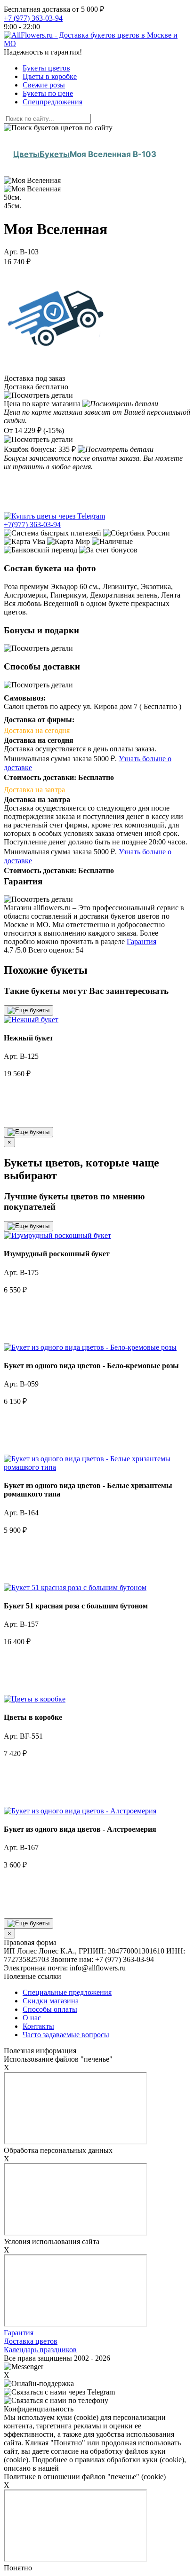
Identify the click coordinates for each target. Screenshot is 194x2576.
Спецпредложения (53, 102)
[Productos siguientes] (28, 1132)
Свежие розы (44, 85)
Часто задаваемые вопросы (66, 2035)
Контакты (38, 2026)
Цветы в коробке (50, 76)
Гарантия (141, 941)
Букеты (55, 154)
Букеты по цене (48, 93)
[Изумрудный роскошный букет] (57, 1235)
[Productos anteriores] (28, 1010)
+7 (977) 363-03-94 (33, 18)
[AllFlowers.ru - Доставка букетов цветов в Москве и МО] (97, 43)
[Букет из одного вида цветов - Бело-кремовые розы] (90, 1347)
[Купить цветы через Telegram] (54, 516)
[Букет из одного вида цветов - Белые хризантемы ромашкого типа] (97, 1467)
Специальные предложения (67, 1992)
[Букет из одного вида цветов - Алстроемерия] (80, 1811)
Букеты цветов (46, 68)
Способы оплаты (50, 2009)
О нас (32, 2018)
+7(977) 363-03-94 (32, 524)
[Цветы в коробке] (35, 1699)
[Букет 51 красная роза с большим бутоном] (75, 1587)
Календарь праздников (40, 2350)
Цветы (26, 154)
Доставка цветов (31, 2341)
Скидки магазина (51, 2001)
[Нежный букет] (31, 1020)
